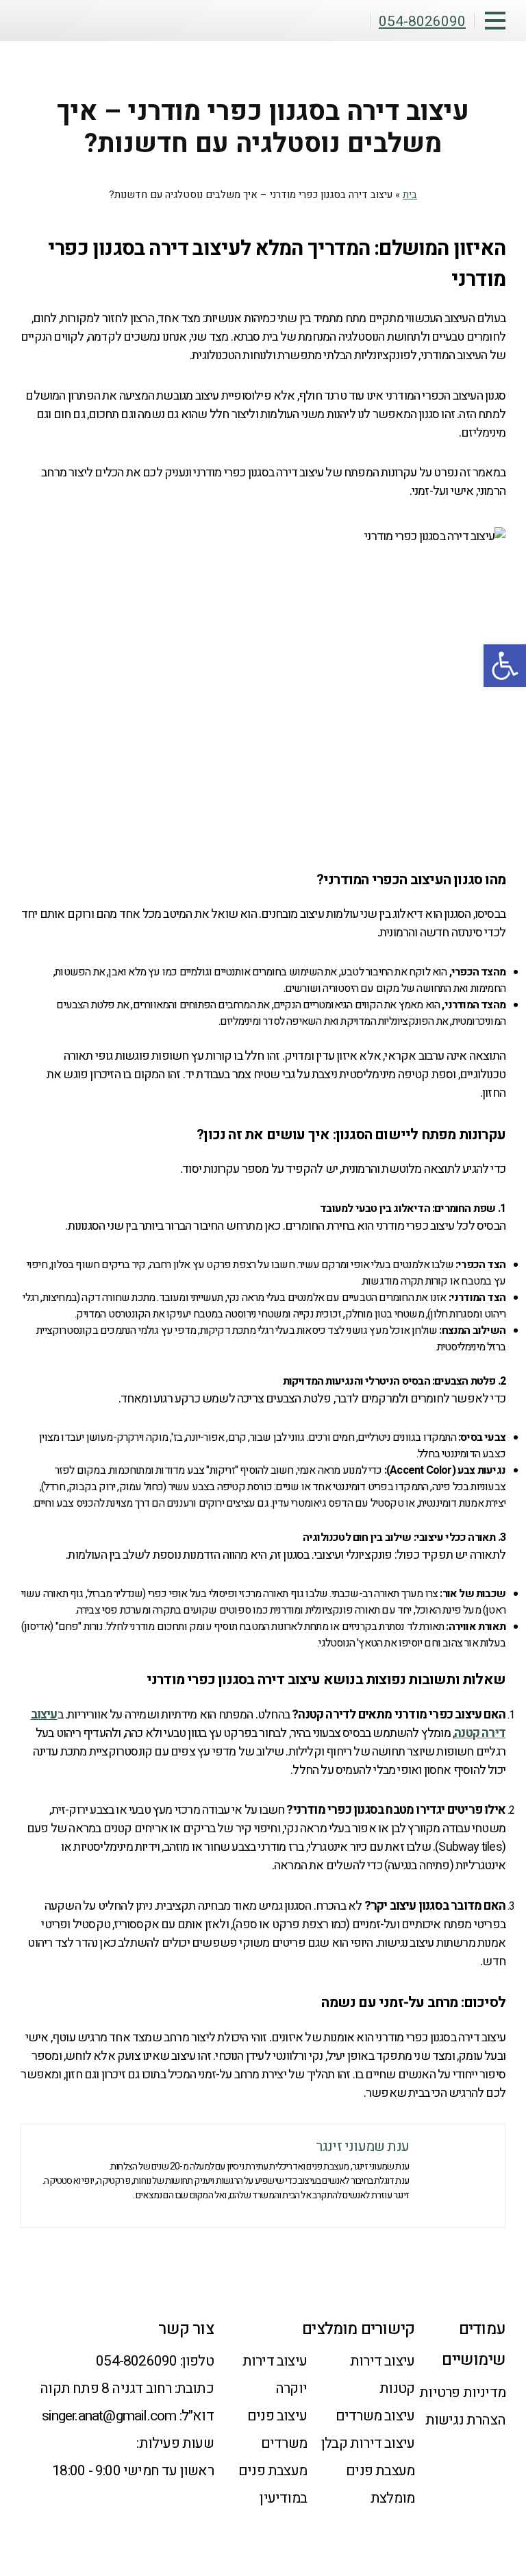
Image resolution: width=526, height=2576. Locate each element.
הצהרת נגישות (465, 2420)
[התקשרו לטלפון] (494, 2505)
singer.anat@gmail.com (109, 2416)
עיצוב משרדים (375, 2416)
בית (410, 195)
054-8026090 (136, 2361)
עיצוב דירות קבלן (368, 2443)
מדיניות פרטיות (462, 2393)
